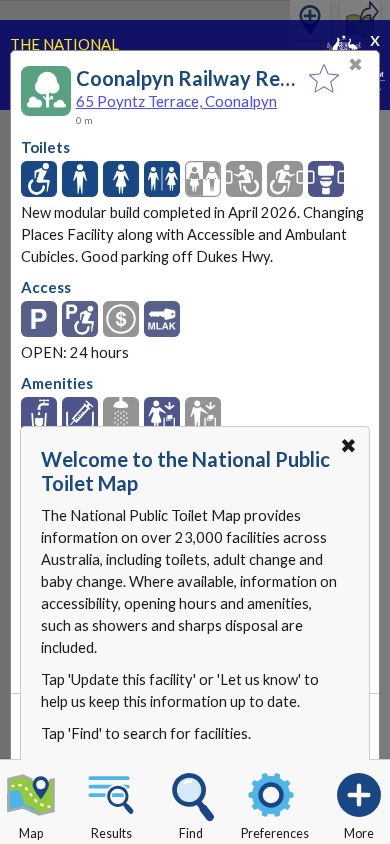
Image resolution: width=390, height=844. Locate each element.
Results (111, 833)
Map (31, 833)
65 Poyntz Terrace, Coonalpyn (176, 101)
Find (191, 833)
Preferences (275, 833)
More (359, 833)
